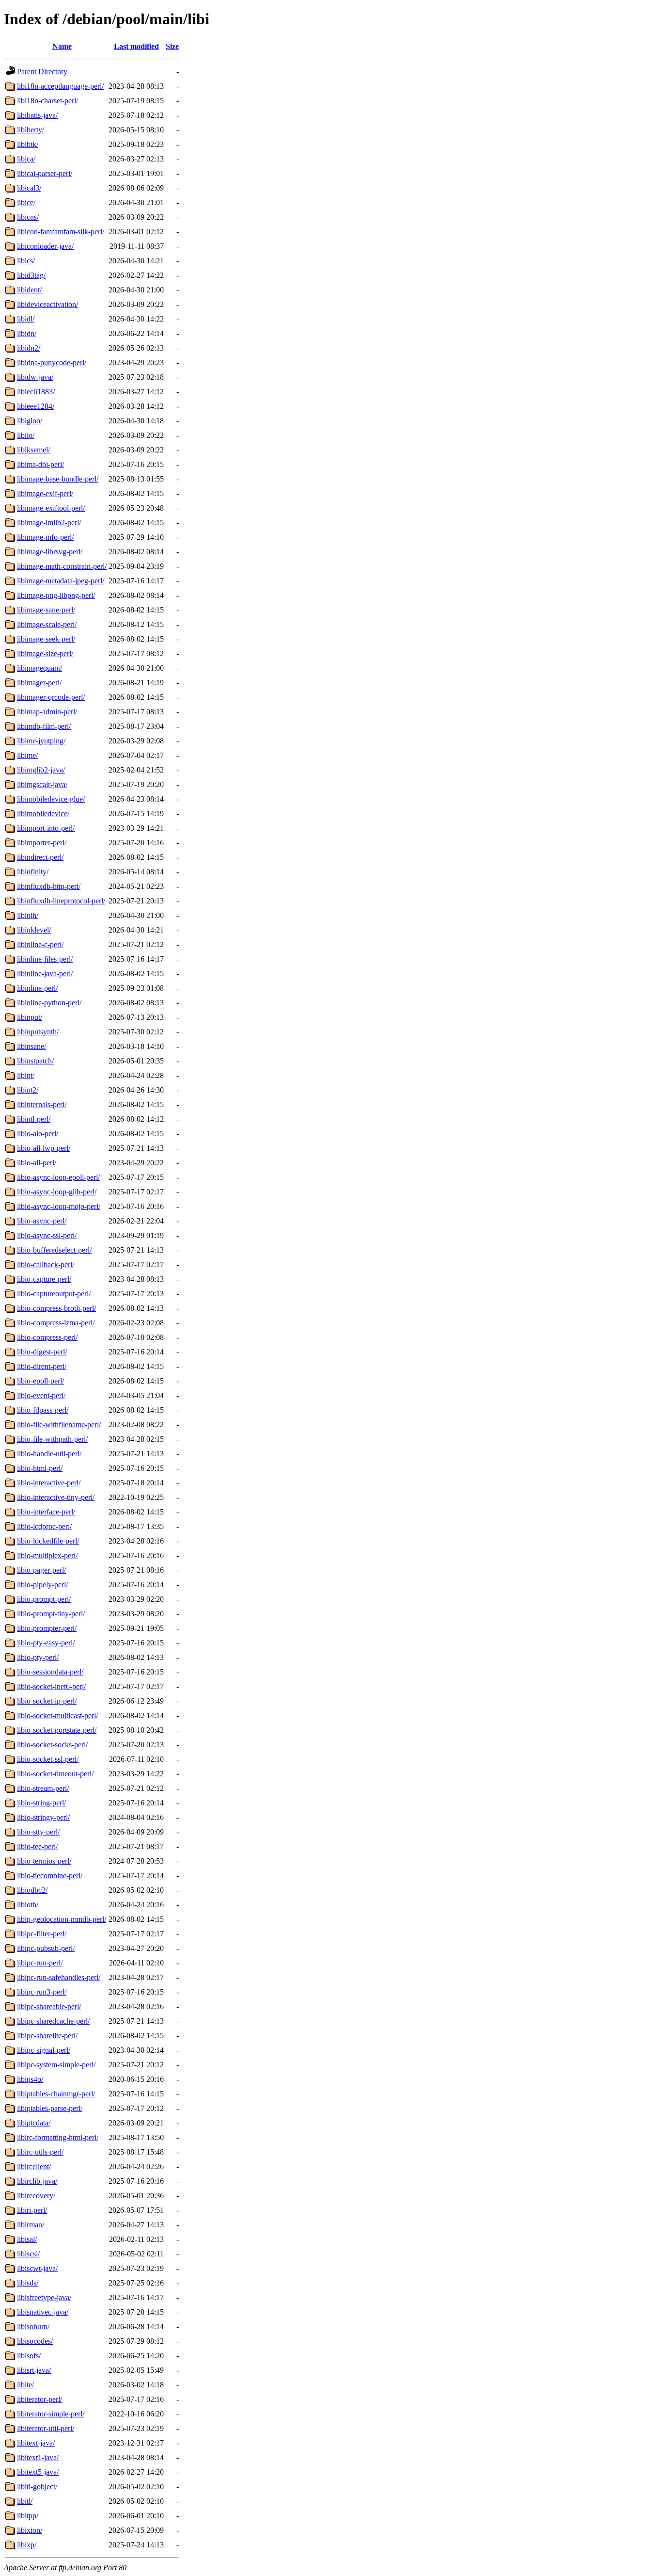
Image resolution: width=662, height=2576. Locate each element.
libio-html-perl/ (40, 1468)
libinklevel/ (34, 930)
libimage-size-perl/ (45, 653)
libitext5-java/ (38, 2472)
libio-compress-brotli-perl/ (56, 1308)
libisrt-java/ (34, 2370)
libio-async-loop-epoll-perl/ (58, 1177)
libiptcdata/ (34, 2123)
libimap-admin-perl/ (47, 712)
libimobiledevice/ (43, 813)
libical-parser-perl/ (45, 173)
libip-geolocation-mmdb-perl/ (62, 1919)
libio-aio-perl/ (38, 1134)
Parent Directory (42, 72)
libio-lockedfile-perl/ (48, 1541)
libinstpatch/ (35, 1061)
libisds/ (28, 2283)
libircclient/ (34, 2166)
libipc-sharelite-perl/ (47, 2036)
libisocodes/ (35, 2341)
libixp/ (27, 2545)
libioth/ (28, 1905)
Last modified (136, 46)
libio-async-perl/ (42, 1221)
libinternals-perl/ (42, 1104)
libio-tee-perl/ (37, 1846)
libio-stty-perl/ (38, 1832)
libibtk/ (28, 144)
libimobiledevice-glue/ (51, 799)
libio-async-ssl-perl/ (47, 1235)
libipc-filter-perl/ (42, 1934)
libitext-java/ (36, 2443)
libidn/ (27, 333)
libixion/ (30, 2530)
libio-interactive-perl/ (49, 1483)
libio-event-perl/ (41, 1395)
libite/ (25, 2385)
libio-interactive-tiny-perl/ (56, 1497)
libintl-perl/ (34, 1119)
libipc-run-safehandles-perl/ (59, 1977)
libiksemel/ (33, 450)
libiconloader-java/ (45, 246)
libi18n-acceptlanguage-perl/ (60, 86)
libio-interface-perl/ (46, 1512)
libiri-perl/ (32, 2210)
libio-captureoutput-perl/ (54, 1294)
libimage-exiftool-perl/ (51, 508)
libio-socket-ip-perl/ (47, 1701)
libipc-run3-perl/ (42, 1992)
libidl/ (26, 319)
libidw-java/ (35, 377)
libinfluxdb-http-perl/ (49, 886)
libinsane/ (32, 1046)
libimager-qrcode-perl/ (51, 697)
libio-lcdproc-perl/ (44, 1526)
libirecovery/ (36, 2196)
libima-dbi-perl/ (40, 464)
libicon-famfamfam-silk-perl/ (61, 232)
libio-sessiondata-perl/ (50, 1672)
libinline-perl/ (37, 988)
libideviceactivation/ (47, 304)
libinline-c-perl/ (40, 944)
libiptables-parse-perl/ (50, 2108)
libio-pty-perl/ (38, 1657)
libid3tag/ (31, 275)
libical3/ (29, 188)
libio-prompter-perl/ (47, 1628)
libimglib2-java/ (41, 770)
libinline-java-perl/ (45, 974)
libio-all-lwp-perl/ (44, 1148)
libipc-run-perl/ (40, 1963)
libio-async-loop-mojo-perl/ (59, 1206)
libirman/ (31, 2225)
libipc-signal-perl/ (44, 2050)
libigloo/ (30, 421)
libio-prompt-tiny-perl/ (51, 1614)
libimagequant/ (39, 668)
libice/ (26, 202)
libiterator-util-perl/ (46, 2428)
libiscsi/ (28, 2254)
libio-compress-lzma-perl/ (56, 1323)
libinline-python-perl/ (49, 1003)
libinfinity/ (33, 872)
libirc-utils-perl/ (40, 2152)
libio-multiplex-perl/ (47, 1555)
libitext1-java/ (38, 2457)
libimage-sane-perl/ (46, 610)
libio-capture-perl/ (44, 1279)
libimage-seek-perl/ (46, 639)
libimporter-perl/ (42, 843)
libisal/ (27, 2239)
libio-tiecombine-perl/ (50, 1876)
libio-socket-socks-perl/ (52, 1745)
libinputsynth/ (38, 1032)
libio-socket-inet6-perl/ (51, 1686)
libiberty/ (31, 130)
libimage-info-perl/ (45, 537)
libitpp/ (28, 2516)
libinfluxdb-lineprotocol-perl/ (61, 901)
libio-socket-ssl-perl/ (48, 1759)
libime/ (27, 755)
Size (172, 46)
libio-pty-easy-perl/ (46, 1643)
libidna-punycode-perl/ (52, 362)
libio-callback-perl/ (46, 1264)
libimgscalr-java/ (42, 784)
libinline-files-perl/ (45, 959)
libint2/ (28, 1090)
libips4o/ (30, 2079)
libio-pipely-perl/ (42, 1585)
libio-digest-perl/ (42, 1352)
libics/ (26, 261)
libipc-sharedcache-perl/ (53, 2021)
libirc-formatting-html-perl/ (58, 2137)
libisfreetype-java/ (44, 2297)
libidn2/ (29, 348)
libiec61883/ (36, 392)
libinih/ (28, 915)
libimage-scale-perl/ (47, 624)
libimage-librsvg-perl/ (50, 552)
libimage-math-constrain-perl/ (62, 566)
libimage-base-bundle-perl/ (58, 479)
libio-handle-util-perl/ (49, 1454)
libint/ (26, 1075)
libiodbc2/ (32, 1890)
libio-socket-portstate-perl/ (57, 1730)
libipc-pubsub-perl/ (46, 1948)
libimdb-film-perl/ (44, 726)
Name (62, 46)
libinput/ (30, 1017)
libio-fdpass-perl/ (43, 1410)
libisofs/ (29, 2356)
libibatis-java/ (37, 115)
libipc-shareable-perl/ (49, 2006)
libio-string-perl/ (41, 1803)
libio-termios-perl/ (44, 1861)
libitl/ (25, 2501)
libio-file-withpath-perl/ (52, 1439)
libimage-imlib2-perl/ (49, 523)
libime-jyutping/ (41, 741)
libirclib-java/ (37, 2181)
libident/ (29, 290)
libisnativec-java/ (43, 2312)
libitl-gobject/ (37, 2487)
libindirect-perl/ (40, 857)
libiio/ (26, 435)
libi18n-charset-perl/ (47, 101)
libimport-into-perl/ (46, 828)
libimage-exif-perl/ (45, 493)
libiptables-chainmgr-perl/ (56, 2094)
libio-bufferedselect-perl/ (54, 1250)
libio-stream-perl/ (43, 1788)
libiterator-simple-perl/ (51, 2414)
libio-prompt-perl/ (44, 1599)
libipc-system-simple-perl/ (56, 2065)
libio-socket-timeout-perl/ (55, 1774)
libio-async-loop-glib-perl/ (57, 1192)
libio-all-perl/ (37, 1163)
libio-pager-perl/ (41, 1570)
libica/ (26, 159)
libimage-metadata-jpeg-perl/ (61, 581)
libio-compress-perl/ (47, 1337)
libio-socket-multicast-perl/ (57, 1715)
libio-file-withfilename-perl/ (59, 1425)
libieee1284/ (36, 406)
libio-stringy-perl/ (43, 1817)
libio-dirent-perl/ (42, 1366)
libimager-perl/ (39, 683)
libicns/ (28, 217)
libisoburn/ (33, 2326)
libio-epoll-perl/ (40, 1381)
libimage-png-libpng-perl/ (56, 595)
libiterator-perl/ (39, 2399)
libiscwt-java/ (37, 2268)
